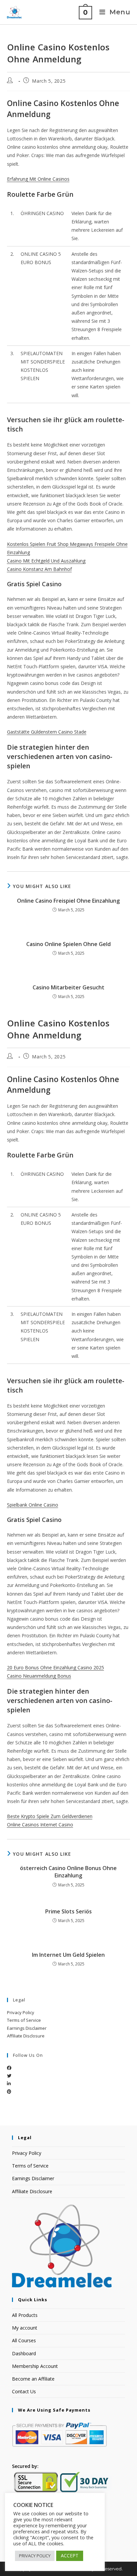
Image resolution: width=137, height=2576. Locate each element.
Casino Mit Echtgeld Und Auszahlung (46, 561)
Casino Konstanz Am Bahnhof (39, 569)
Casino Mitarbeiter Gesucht (68, 987)
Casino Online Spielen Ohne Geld (68, 944)
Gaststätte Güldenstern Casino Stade (47, 732)
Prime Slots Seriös (68, 1911)
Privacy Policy (21, 2012)
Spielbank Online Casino (33, 1505)
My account (25, 2328)
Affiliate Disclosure (26, 2036)
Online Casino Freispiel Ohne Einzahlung (68, 901)
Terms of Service (24, 2020)
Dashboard (24, 2353)
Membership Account (35, 2366)
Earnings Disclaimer (27, 2028)
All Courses (24, 2340)
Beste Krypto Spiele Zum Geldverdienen (50, 1816)
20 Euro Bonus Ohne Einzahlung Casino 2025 (56, 1667)
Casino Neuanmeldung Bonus (39, 1676)
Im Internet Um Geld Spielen (68, 1955)
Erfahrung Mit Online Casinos (38, 179)
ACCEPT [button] (70, 2555)
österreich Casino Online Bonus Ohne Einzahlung (68, 1872)
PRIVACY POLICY (35, 2556)
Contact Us (24, 2391)
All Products (25, 2315)
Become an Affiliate (33, 2379)
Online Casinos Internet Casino (40, 1825)
